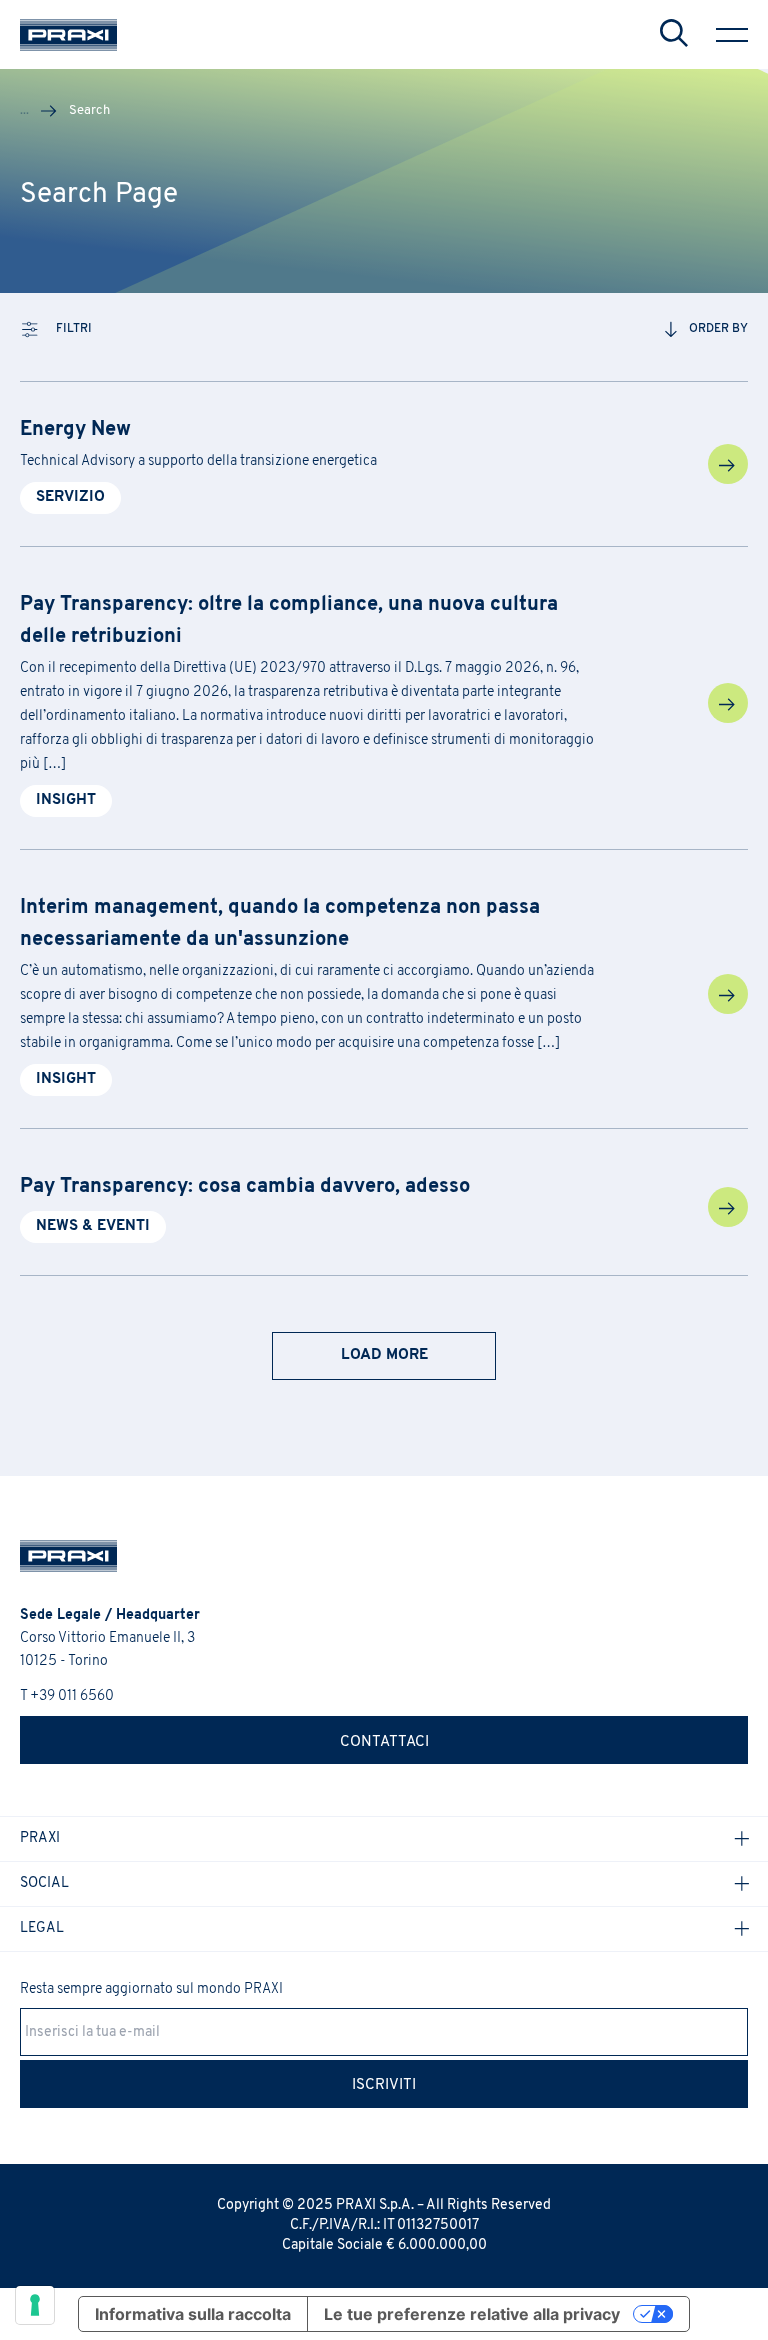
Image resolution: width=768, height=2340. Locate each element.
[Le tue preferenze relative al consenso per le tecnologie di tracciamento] (35, 2305)
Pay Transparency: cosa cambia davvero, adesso (245, 1187)
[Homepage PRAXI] (58, 1556)
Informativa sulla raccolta (193, 2314)
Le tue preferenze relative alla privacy (472, 2314)
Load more (384, 1355)
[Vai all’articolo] (728, 464)
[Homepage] (68, 35)
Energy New (75, 430)
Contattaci (384, 1742)
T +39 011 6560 (67, 1696)
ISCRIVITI (384, 2085)
